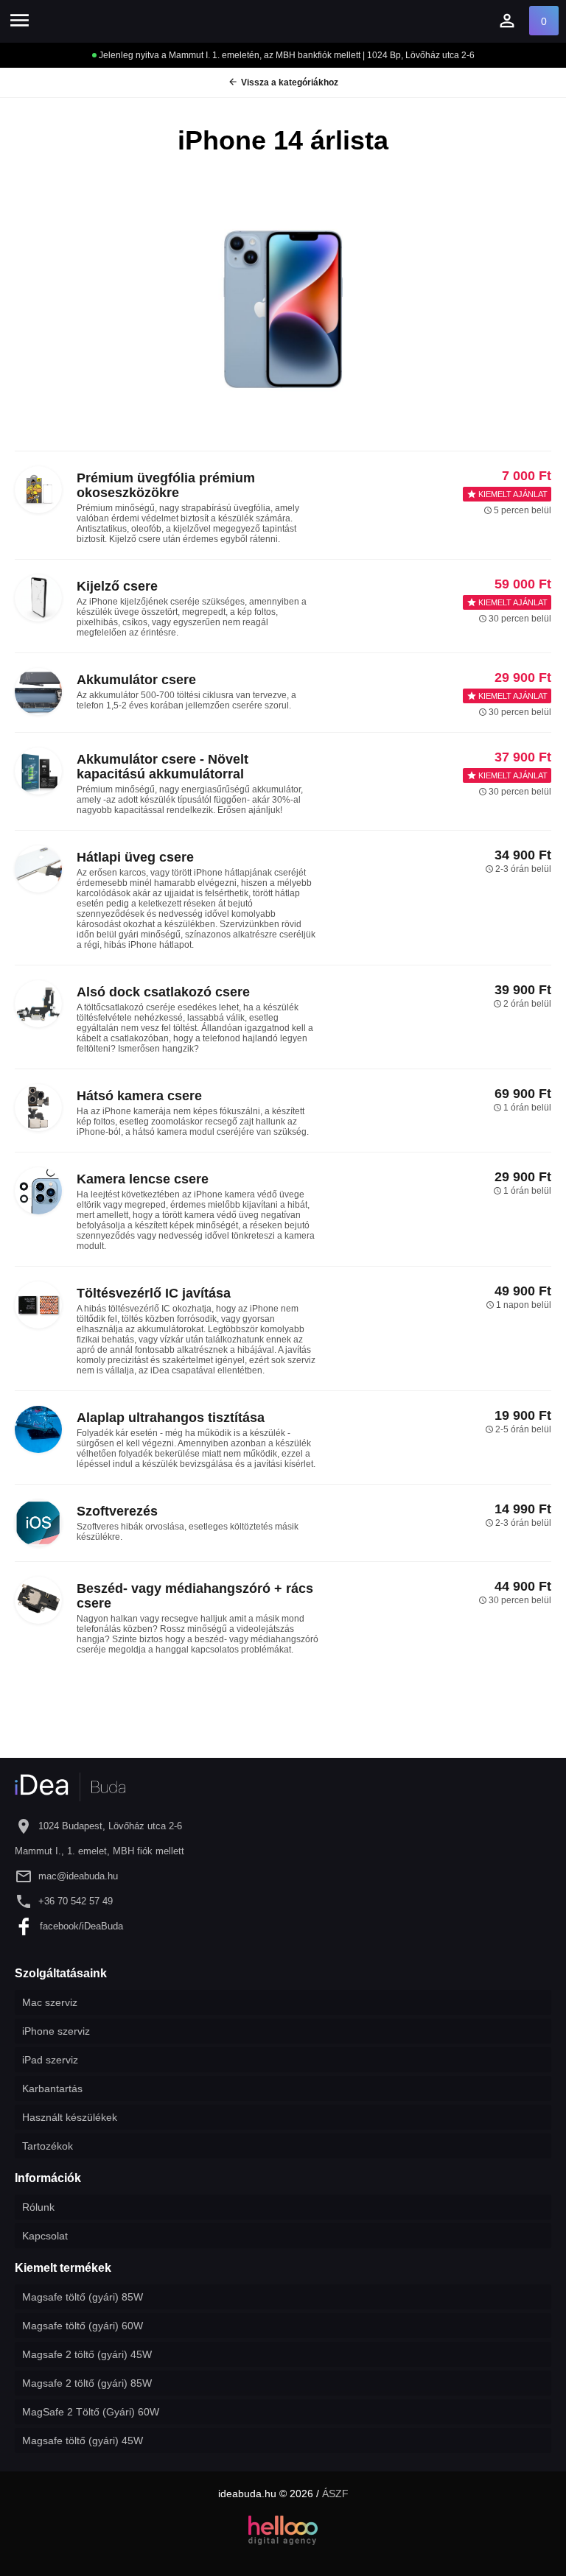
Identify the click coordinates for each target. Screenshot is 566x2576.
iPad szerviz (50, 2060)
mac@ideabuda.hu (78, 1876)
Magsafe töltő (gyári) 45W (83, 2440)
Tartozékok (48, 2146)
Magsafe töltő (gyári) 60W (83, 2326)
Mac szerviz (50, 2002)
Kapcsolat (45, 2236)
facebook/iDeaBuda (81, 1926)
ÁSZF (335, 2494)
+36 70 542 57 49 (76, 1901)
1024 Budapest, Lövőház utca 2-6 (110, 1826)
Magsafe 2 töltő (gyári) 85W (87, 2383)
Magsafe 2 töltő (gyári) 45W (87, 2354)
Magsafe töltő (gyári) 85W (83, 2297)
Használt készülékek (70, 2117)
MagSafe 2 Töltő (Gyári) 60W (91, 2412)
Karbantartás (52, 2088)
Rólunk (38, 2207)
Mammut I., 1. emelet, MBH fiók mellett (99, 1851)
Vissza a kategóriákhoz (283, 82)
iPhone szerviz (56, 2031)
